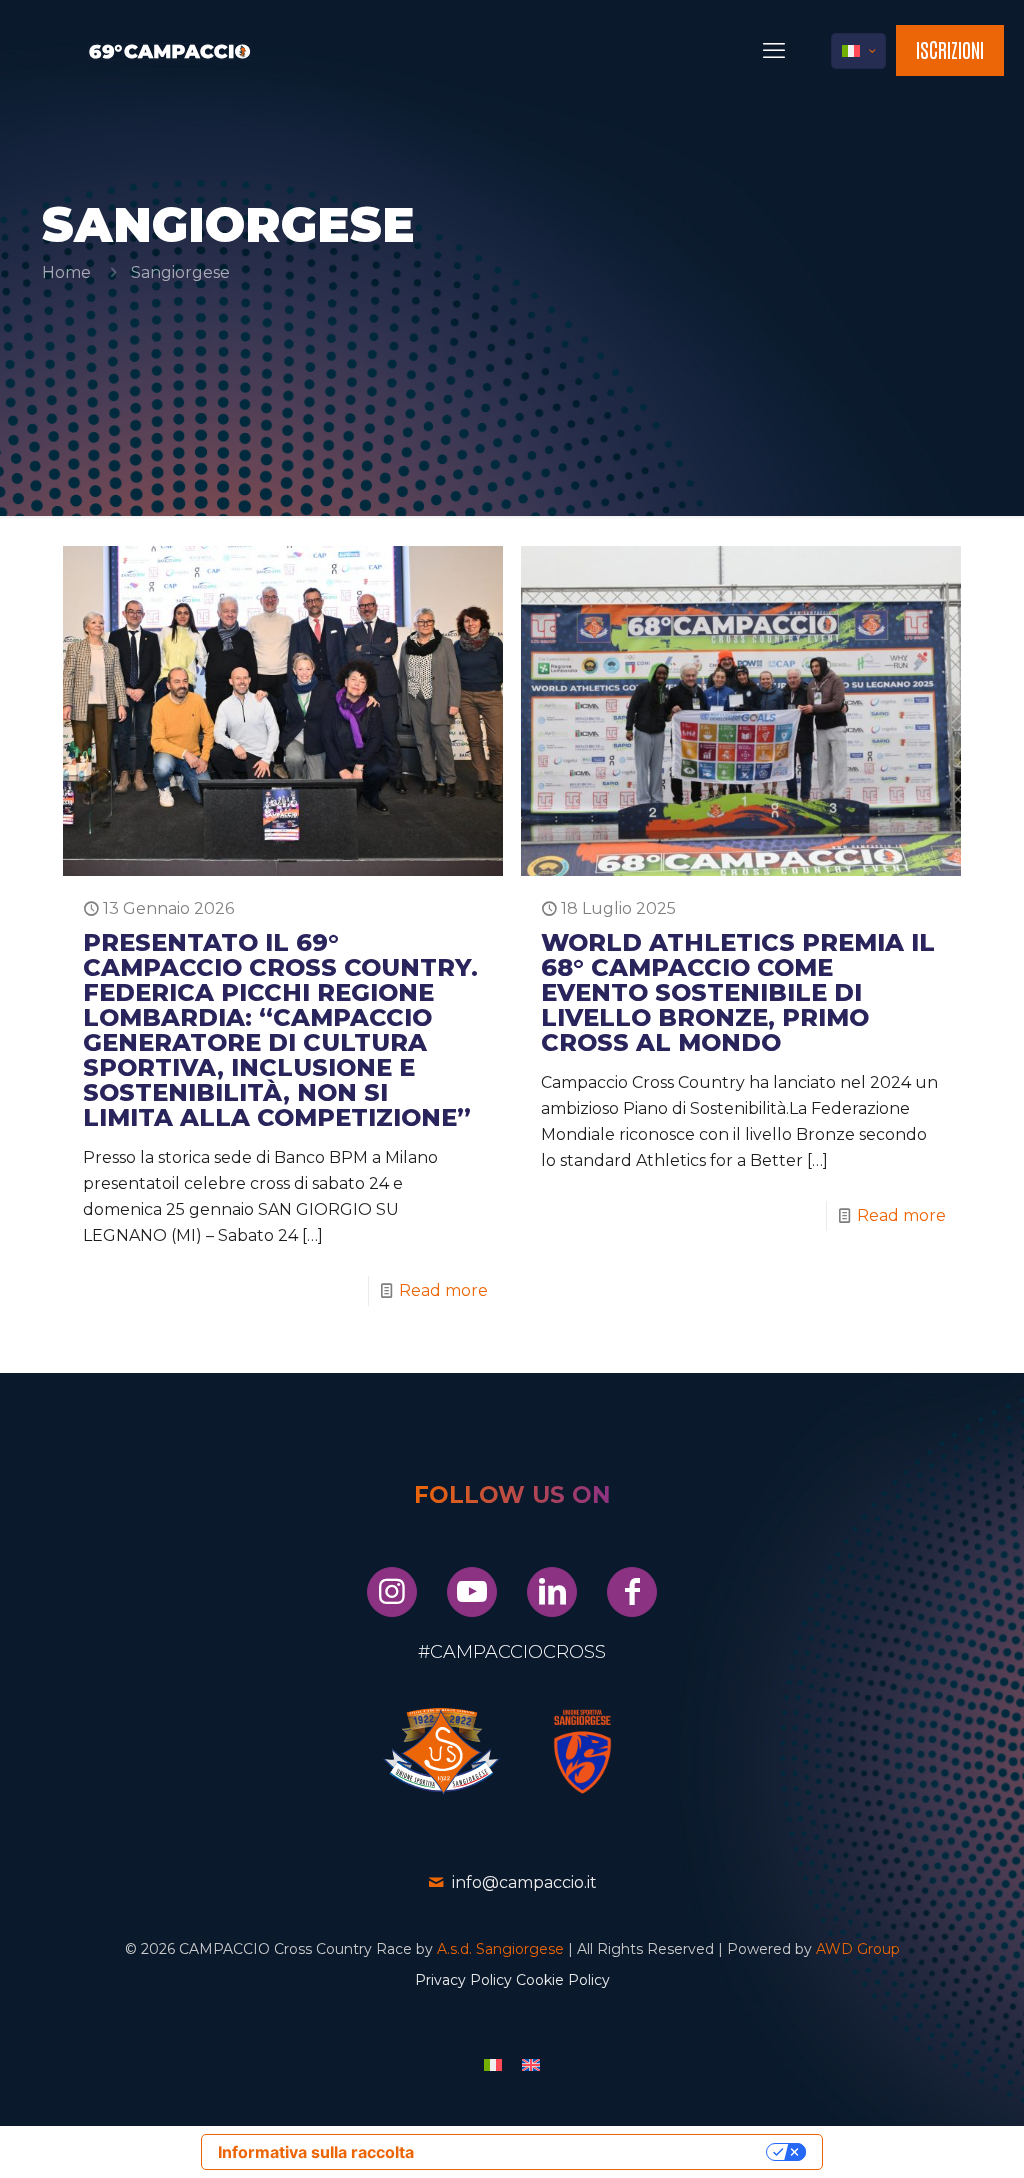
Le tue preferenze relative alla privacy (595, 2152)
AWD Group (858, 1949)
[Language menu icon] (858, 51)
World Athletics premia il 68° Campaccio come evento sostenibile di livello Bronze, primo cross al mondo (738, 992)
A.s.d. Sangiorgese (500, 1949)
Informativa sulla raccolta (316, 2152)
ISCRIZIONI (950, 49)
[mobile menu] (774, 51)
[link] (441, 1752)
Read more (443, 1290)
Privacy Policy (463, 1980)
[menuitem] (493, 2064)
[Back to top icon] (928, 2137)
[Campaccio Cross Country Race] (170, 50)
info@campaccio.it (524, 1882)
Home (66, 272)
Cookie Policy (563, 1980)
